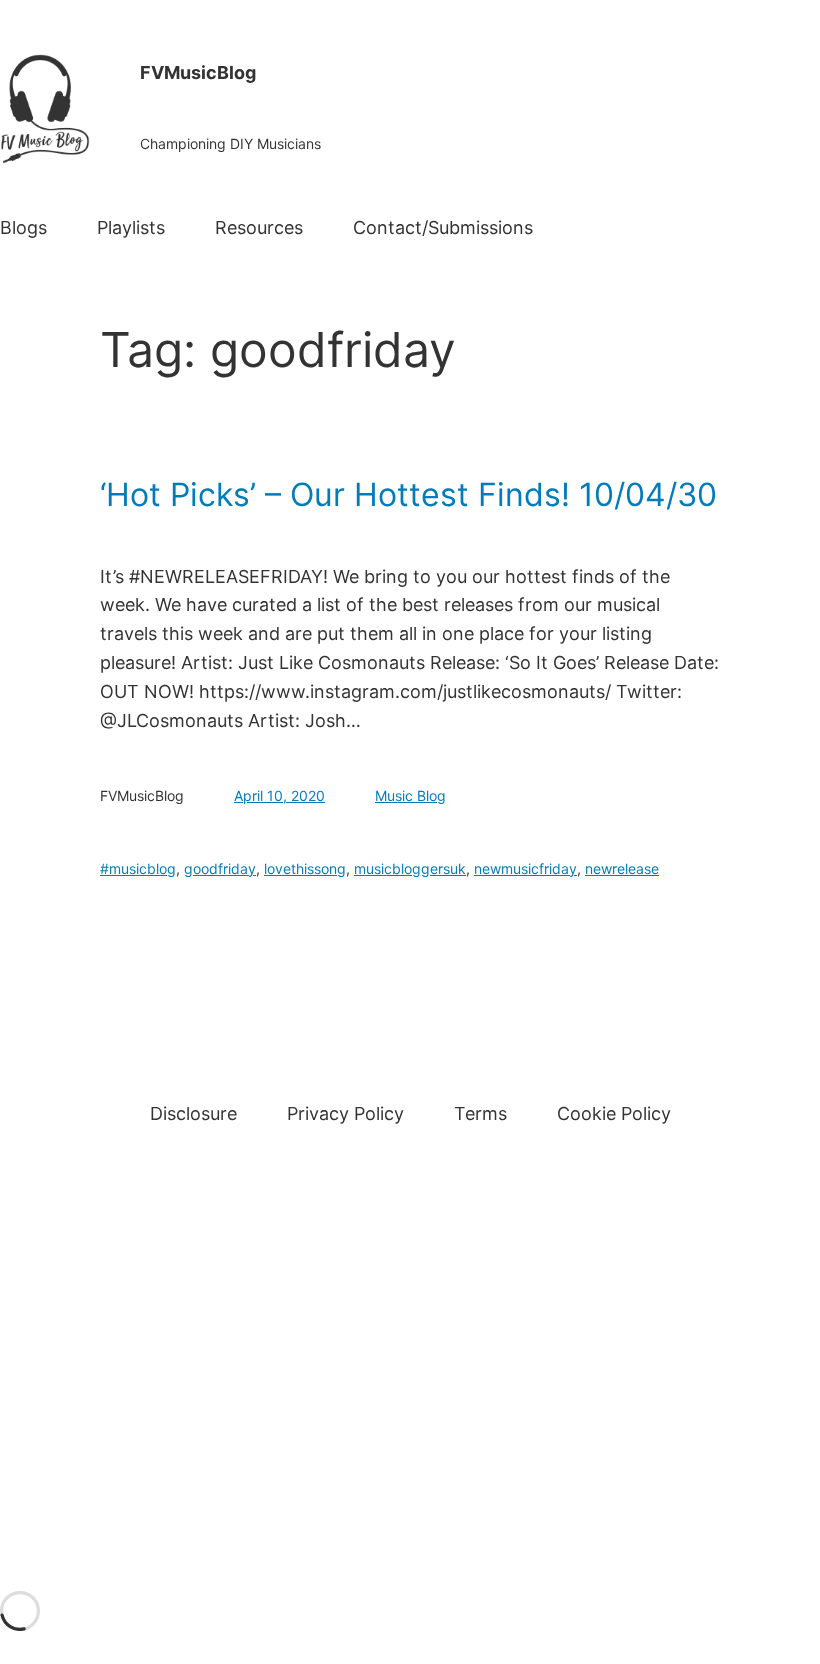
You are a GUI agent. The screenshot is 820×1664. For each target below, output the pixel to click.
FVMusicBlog (198, 72)
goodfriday (220, 868)
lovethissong (305, 868)
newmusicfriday (525, 868)
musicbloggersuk (410, 868)
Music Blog (410, 795)
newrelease (622, 868)
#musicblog (138, 868)
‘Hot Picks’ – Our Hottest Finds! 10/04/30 (408, 495)
